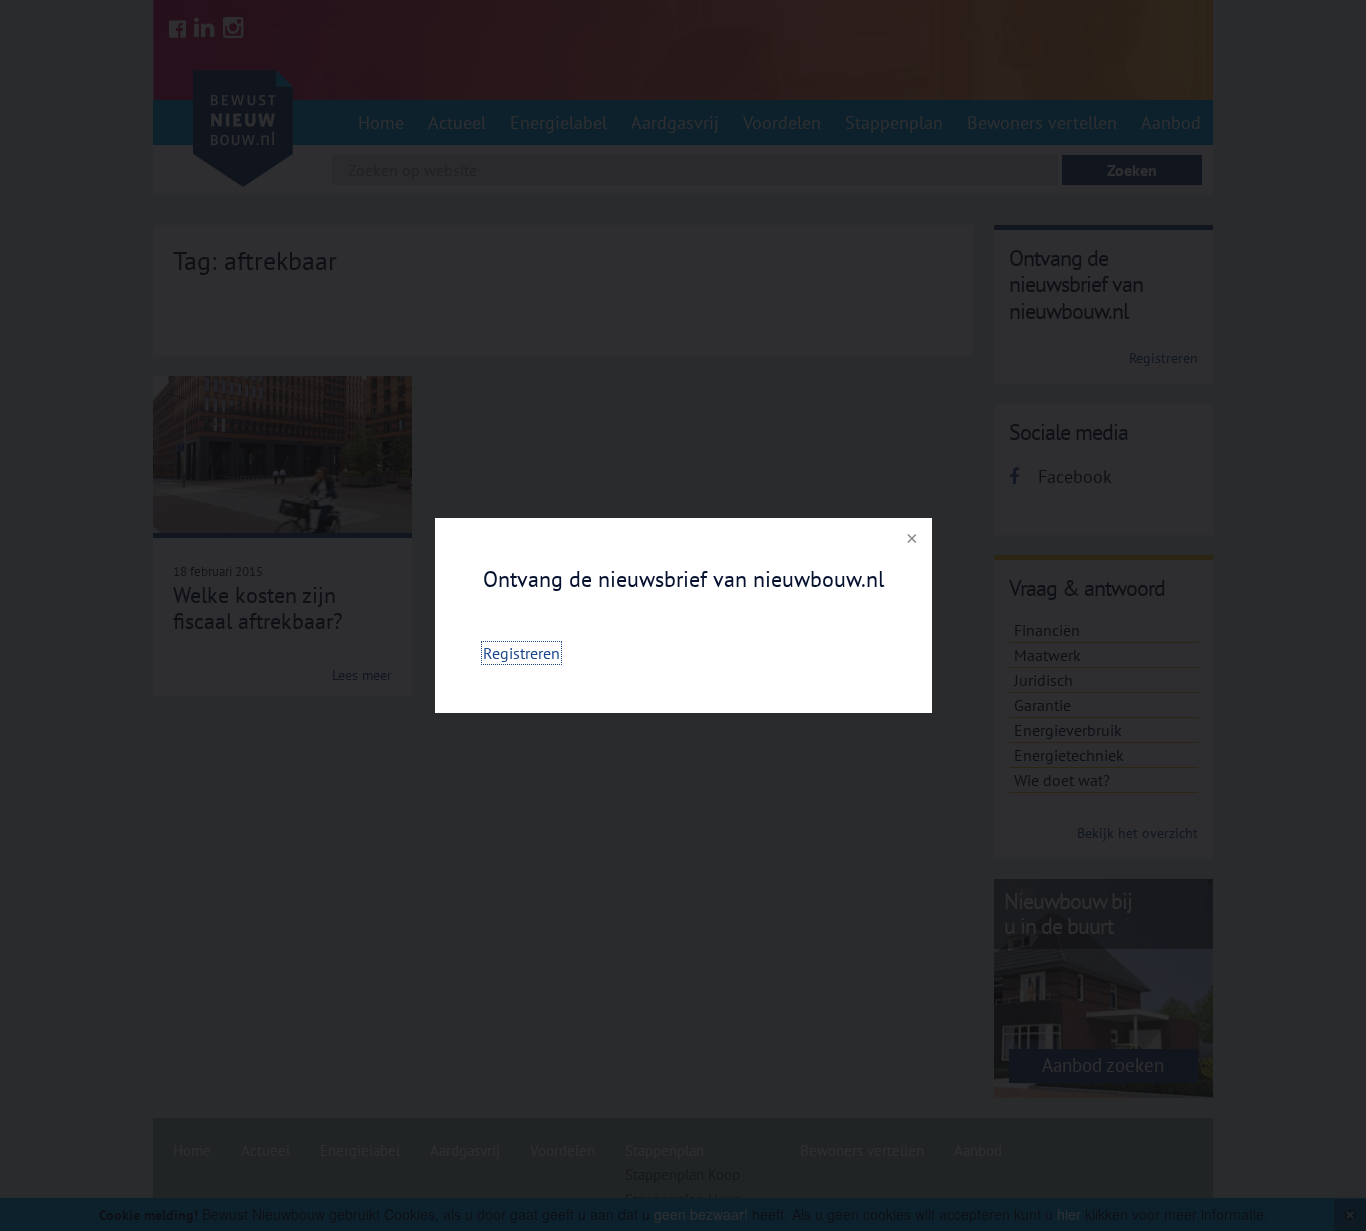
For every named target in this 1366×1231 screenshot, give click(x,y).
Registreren (521, 653)
